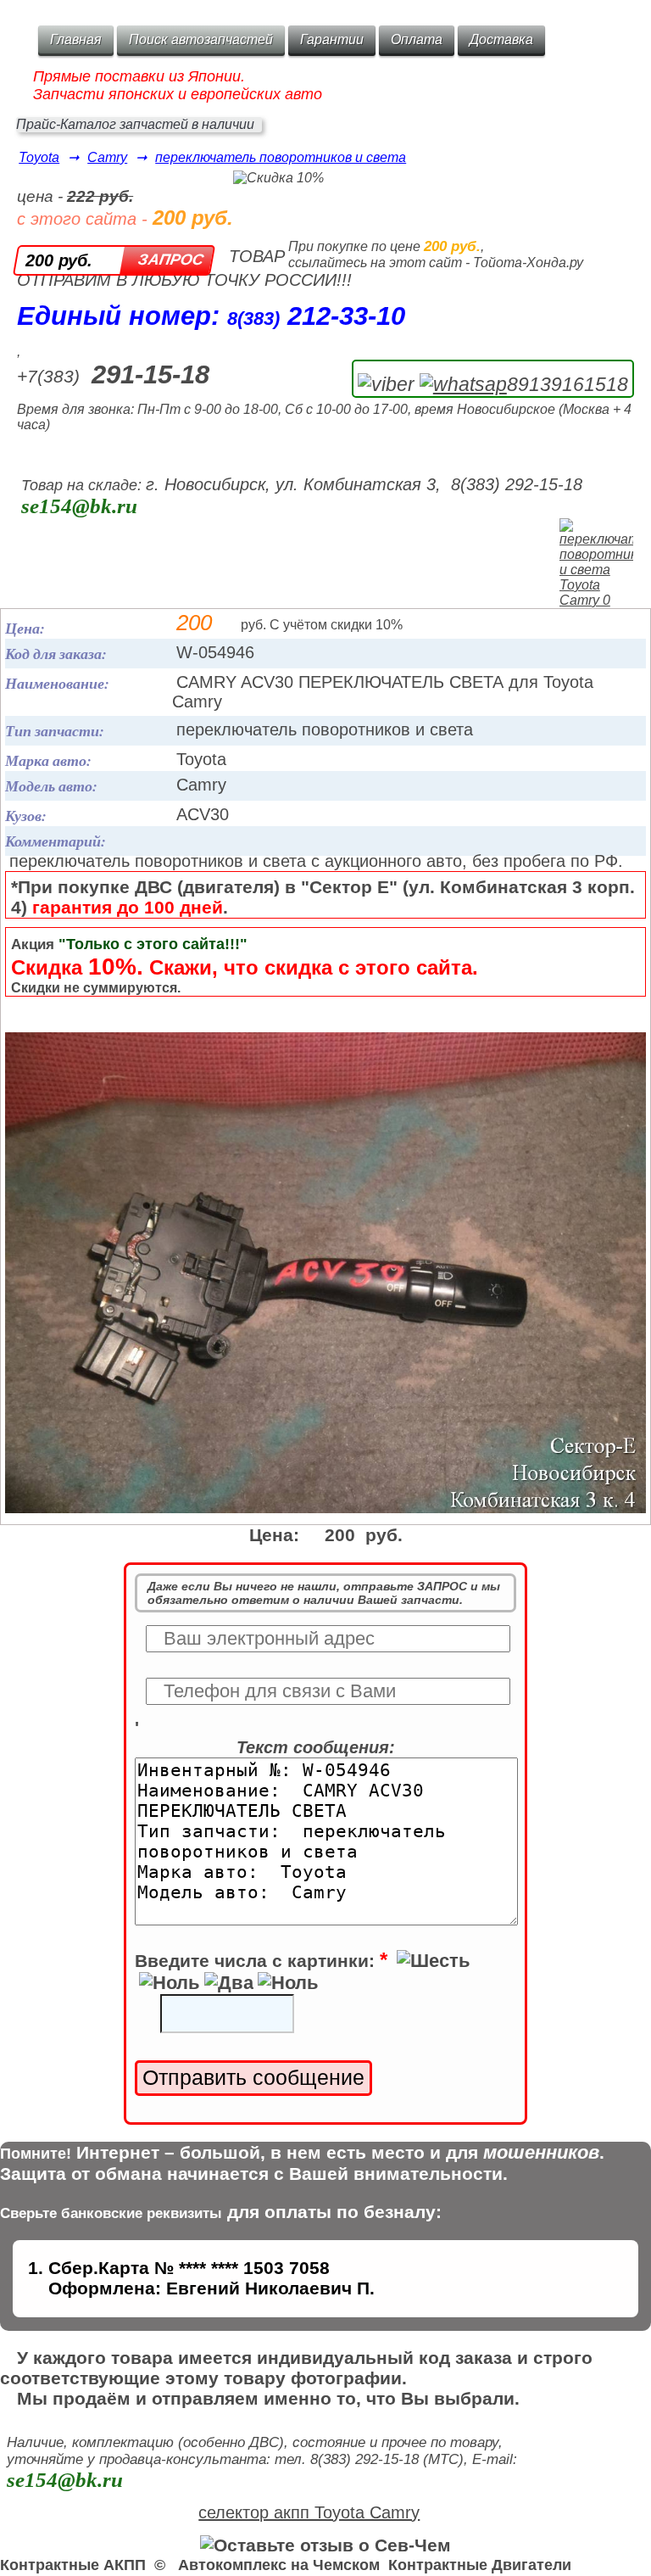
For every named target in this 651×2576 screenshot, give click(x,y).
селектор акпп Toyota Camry (309, 2512)
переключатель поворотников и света (281, 157)
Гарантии (332, 39)
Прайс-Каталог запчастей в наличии (135, 124)
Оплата (417, 39)
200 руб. (59, 260)
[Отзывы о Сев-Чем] (325, 2545)
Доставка (501, 39)
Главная (76, 39)
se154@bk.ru (79, 506)
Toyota (39, 157)
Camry (107, 157)
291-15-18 (150, 374)
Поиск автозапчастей (201, 39)
